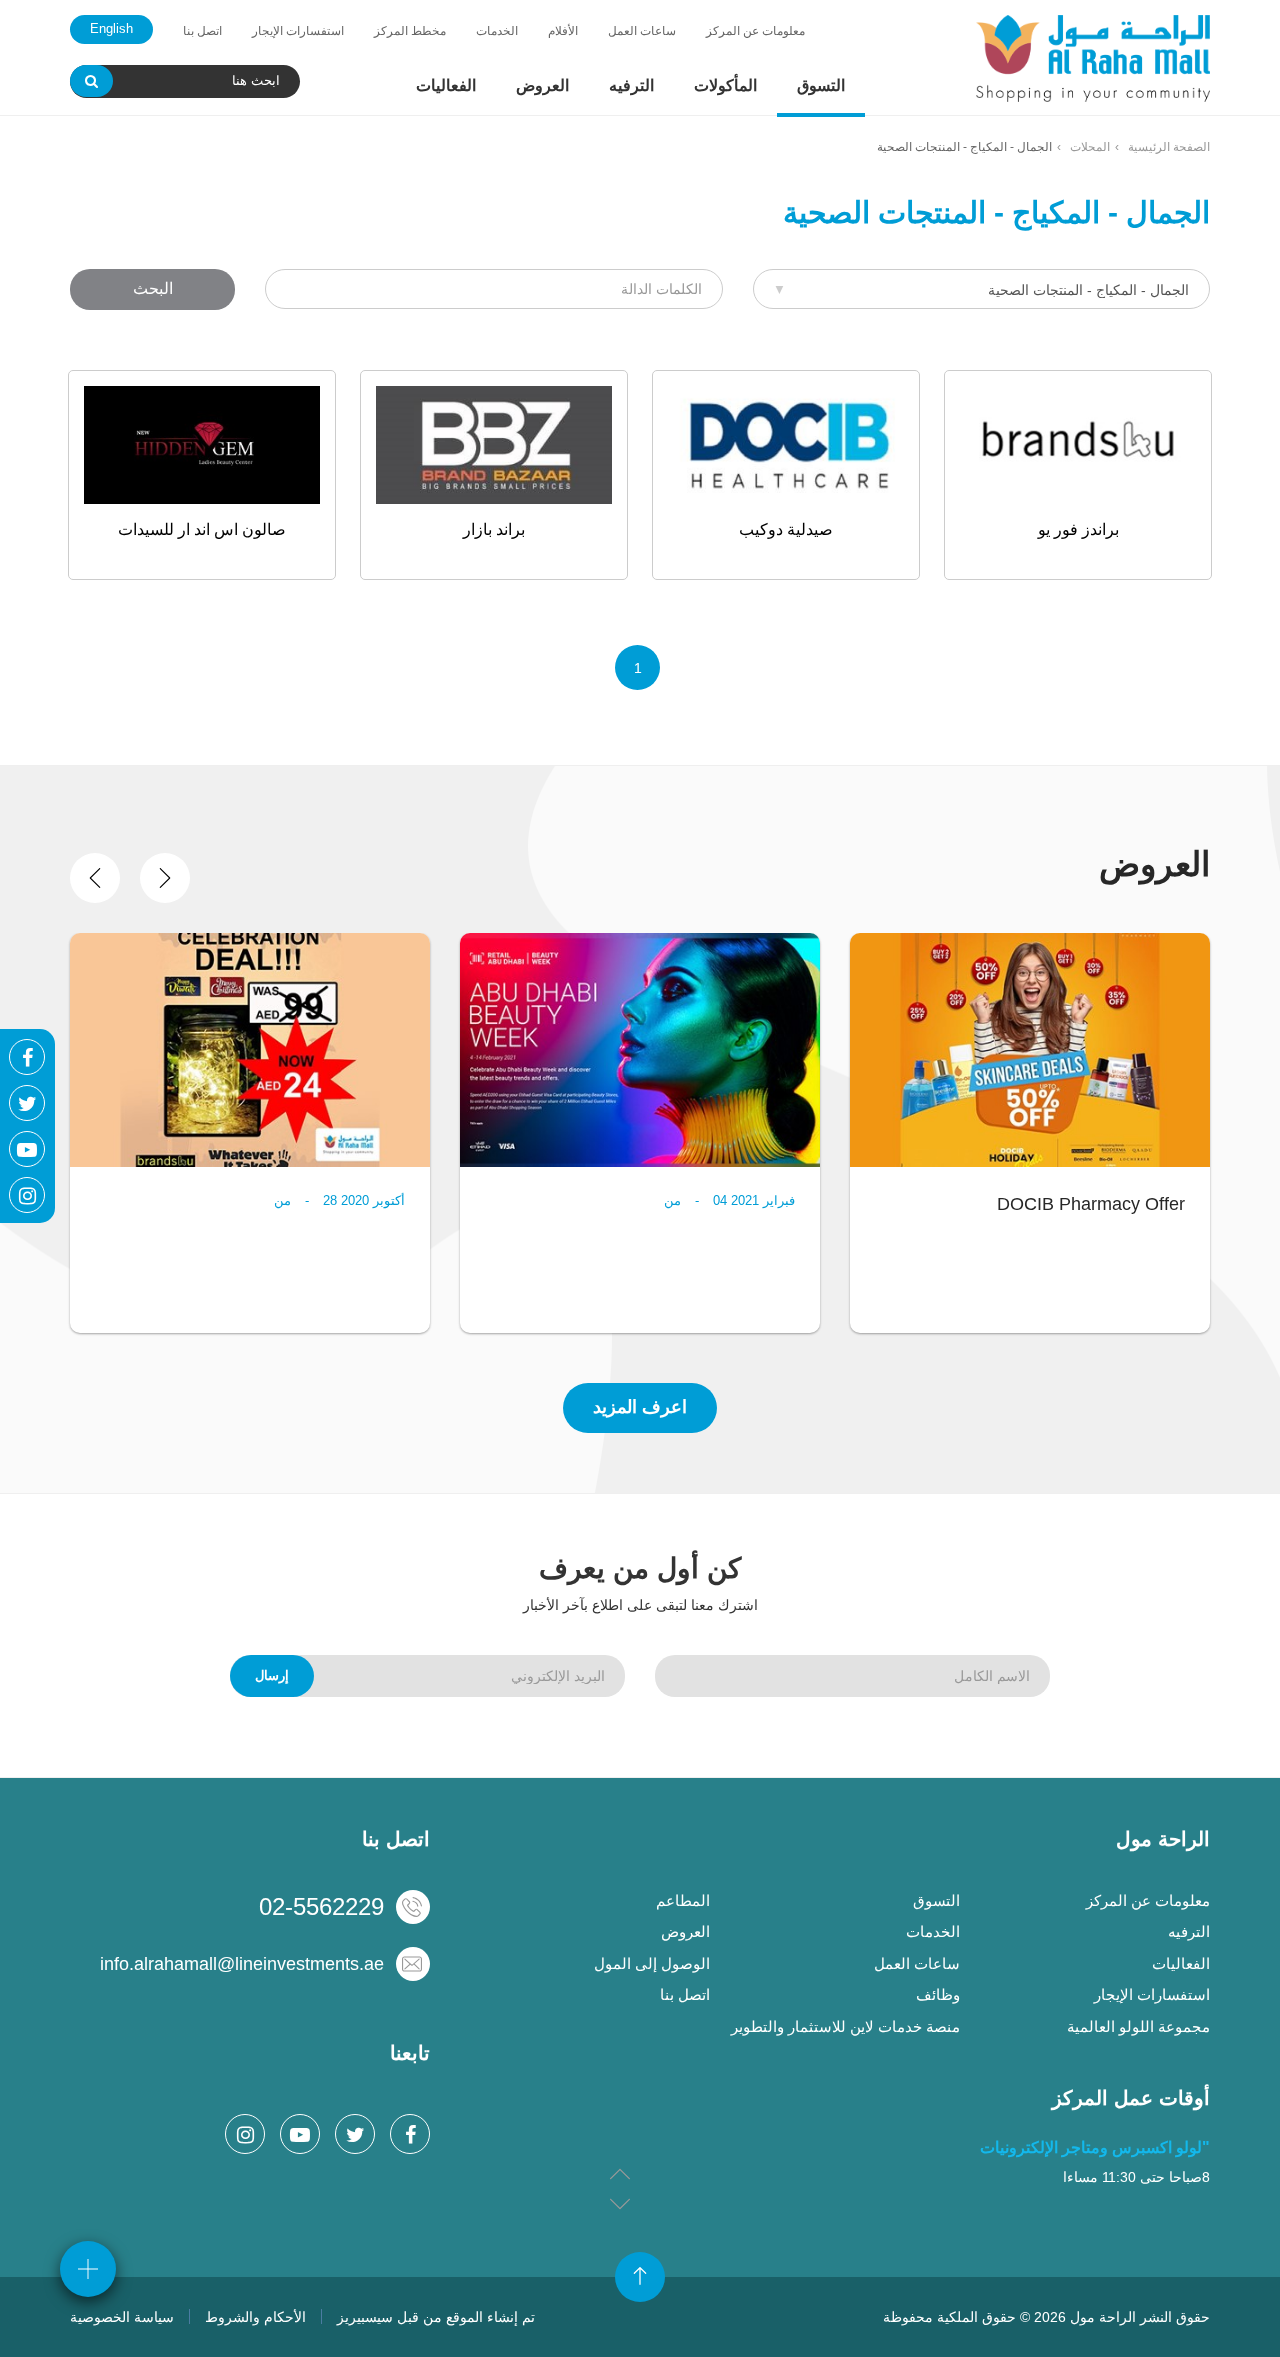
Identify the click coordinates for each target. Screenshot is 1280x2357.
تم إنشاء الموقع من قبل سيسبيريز (436, 2317)
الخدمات (497, 31)
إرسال (272, 1675)
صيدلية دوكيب (786, 529)
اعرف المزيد (640, 1407)
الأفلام (563, 31)
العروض (542, 85)
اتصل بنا (202, 31)
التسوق (821, 85)
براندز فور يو (1078, 529)
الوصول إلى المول (652, 1963)
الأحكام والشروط (255, 2317)
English (111, 28)
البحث (153, 288)
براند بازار (494, 529)
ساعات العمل (642, 31)
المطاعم (683, 1900)
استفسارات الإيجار (298, 31)
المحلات (1090, 147)
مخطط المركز (410, 31)
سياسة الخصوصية (122, 2317)
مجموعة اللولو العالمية (1138, 2026)
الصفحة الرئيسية (1169, 147)
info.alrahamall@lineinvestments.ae (242, 1964)
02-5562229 (321, 1906)
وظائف (938, 1994)
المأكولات (725, 85)
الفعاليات (446, 85)
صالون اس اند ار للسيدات (202, 529)
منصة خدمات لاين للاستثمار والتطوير (845, 2026)
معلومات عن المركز (755, 31)
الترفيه (631, 85)
